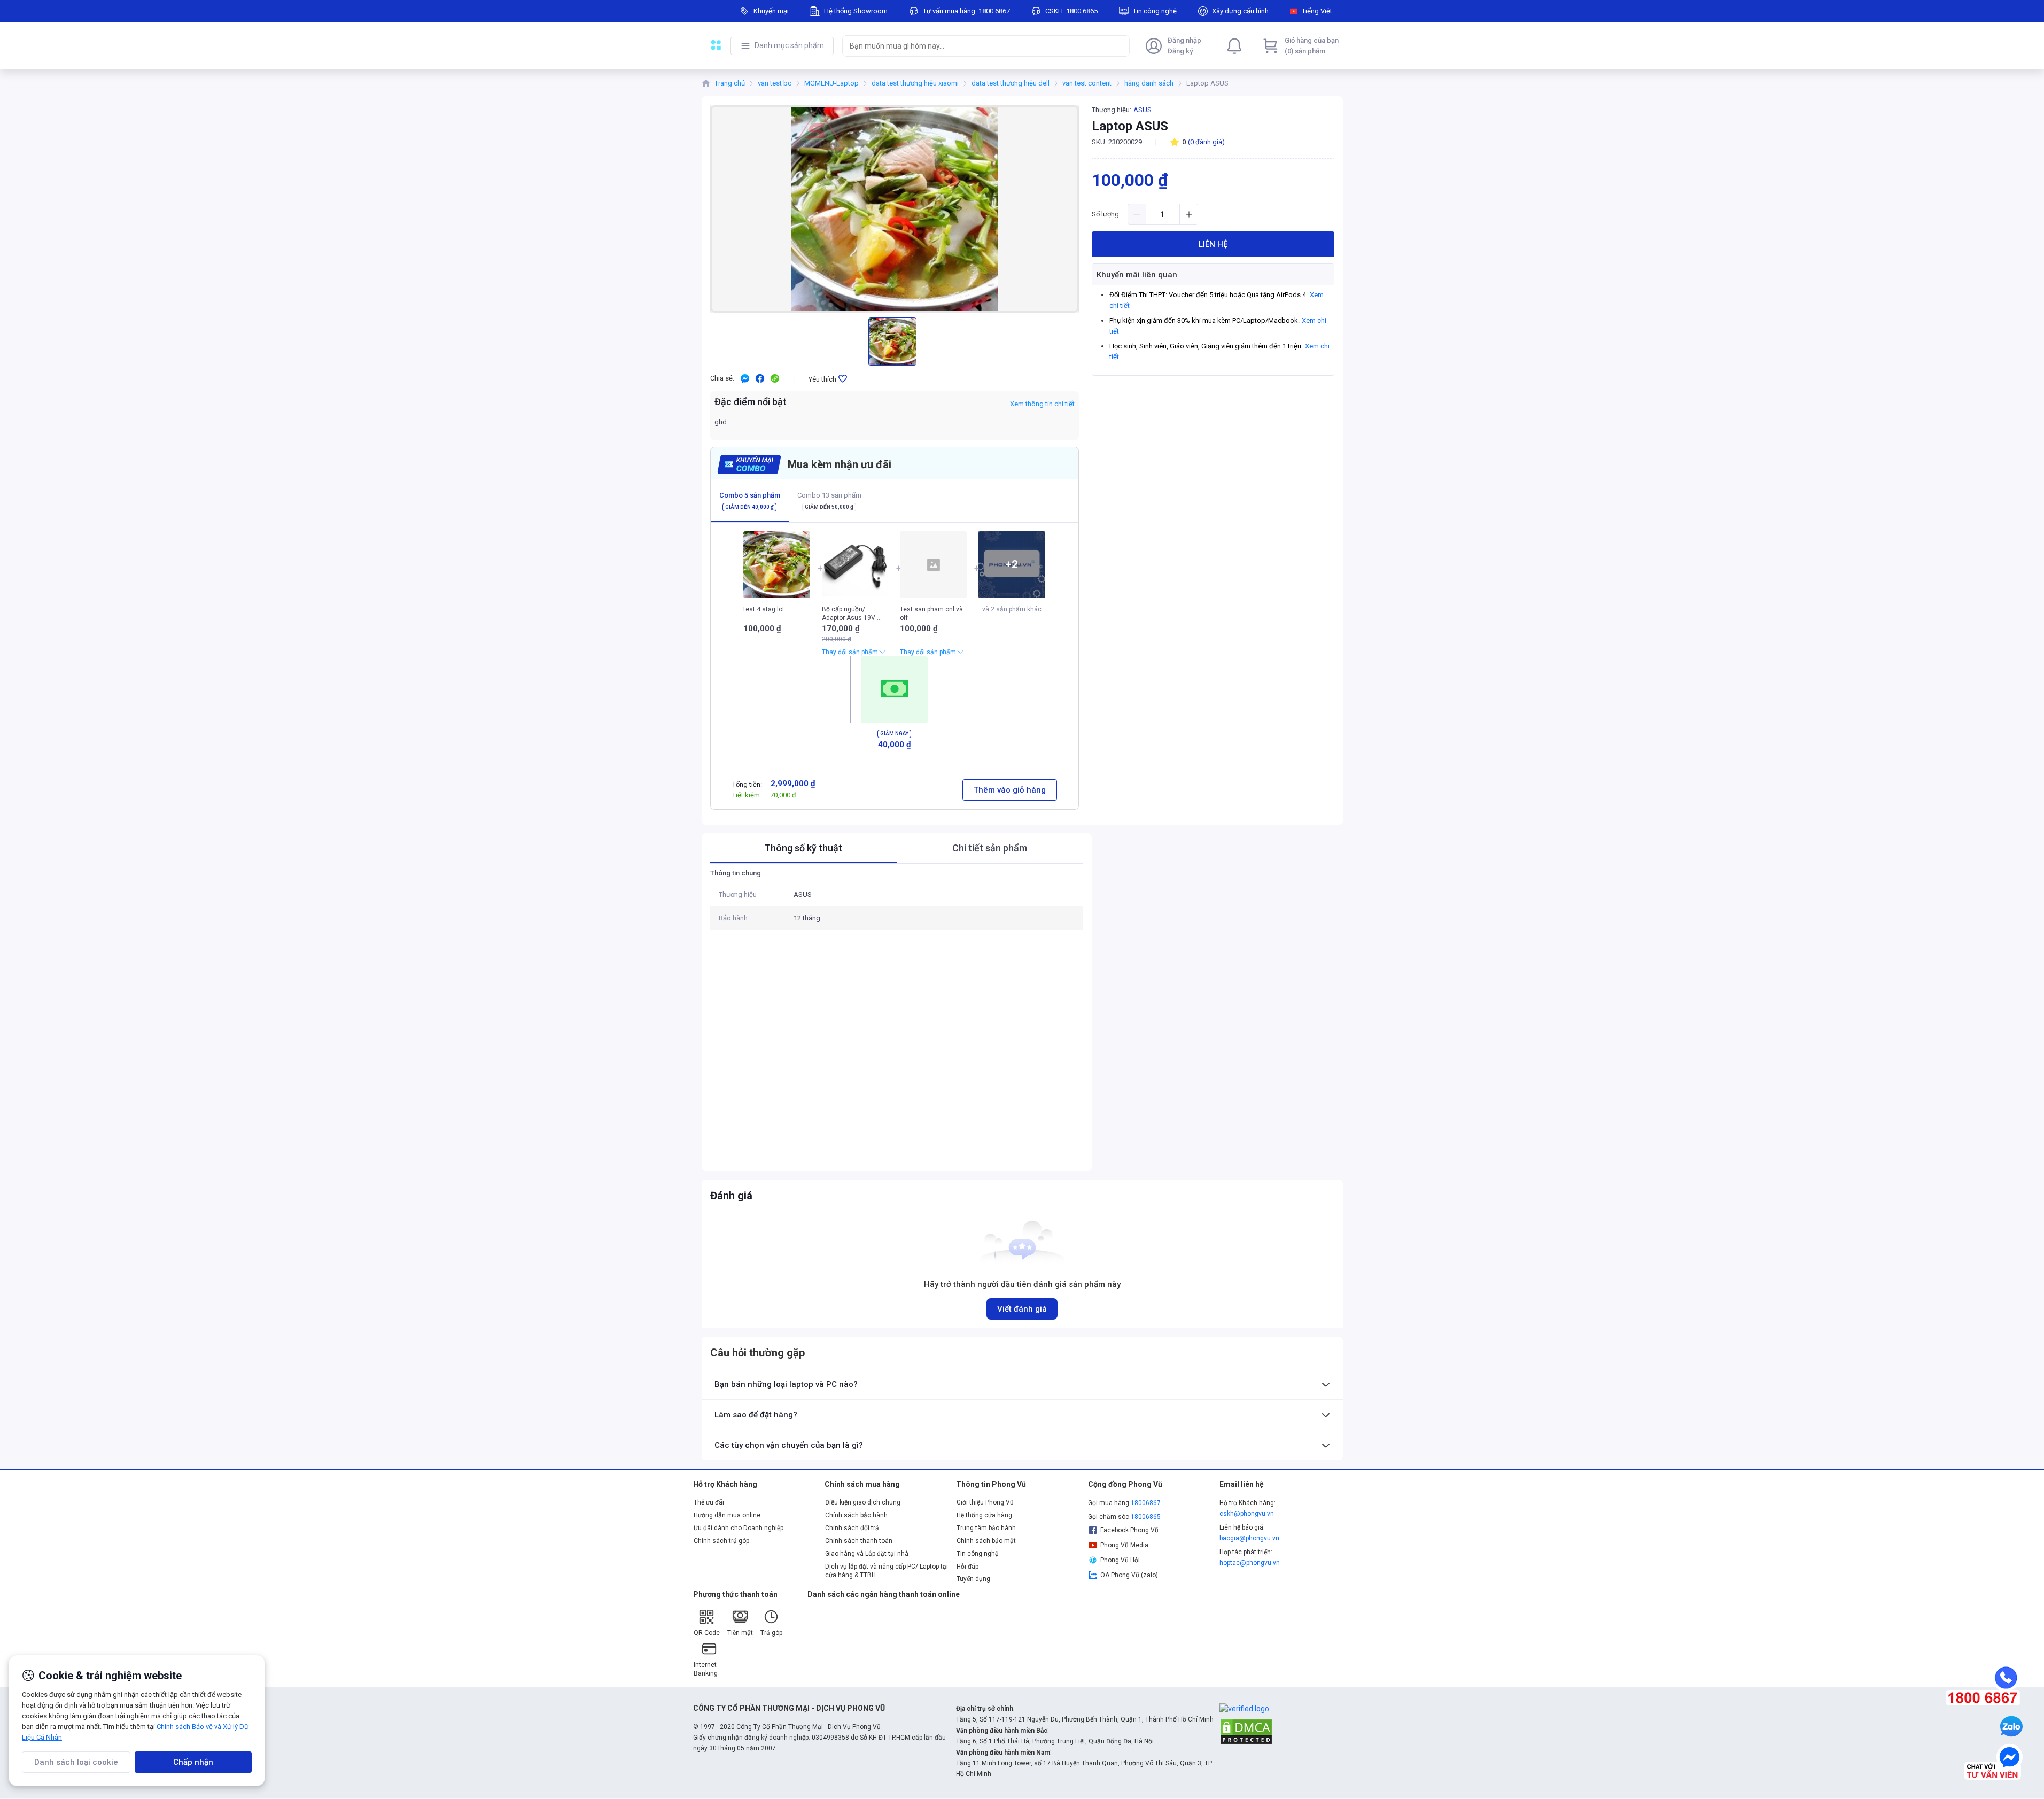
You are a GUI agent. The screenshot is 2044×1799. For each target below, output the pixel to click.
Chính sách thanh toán (859, 1541)
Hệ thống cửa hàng (984, 1515)
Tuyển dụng (973, 1579)
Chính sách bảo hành (856, 1515)
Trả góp (771, 1633)
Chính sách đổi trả (852, 1528)
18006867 (1146, 1503)
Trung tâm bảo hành (986, 1528)
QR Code (707, 1633)
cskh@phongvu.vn (1247, 1514)
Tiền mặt (740, 1633)
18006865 (1146, 1517)
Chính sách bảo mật (986, 1541)
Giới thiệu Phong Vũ (985, 1502)
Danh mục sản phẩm (789, 45)
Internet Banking (706, 1669)
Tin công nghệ (977, 1554)
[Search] (1119, 46)
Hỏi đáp (967, 1567)
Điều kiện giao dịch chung (863, 1502)
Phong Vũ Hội (1120, 1560)
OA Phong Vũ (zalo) (1129, 1575)
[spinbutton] (1163, 214)
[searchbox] (976, 46)
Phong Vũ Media (1124, 1545)
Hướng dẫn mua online (727, 1515)
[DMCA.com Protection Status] (1246, 1731)
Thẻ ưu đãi (709, 1502)
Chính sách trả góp (721, 1541)
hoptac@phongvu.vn (1250, 1563)
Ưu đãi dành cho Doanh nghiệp (739, 1528)
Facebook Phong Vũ (1129, 1530)
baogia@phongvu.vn (1249, 1538)
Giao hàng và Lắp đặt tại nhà (867, 1554)
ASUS (1143, 110)
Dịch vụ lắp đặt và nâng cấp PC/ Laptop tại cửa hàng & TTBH (887, 1571)
